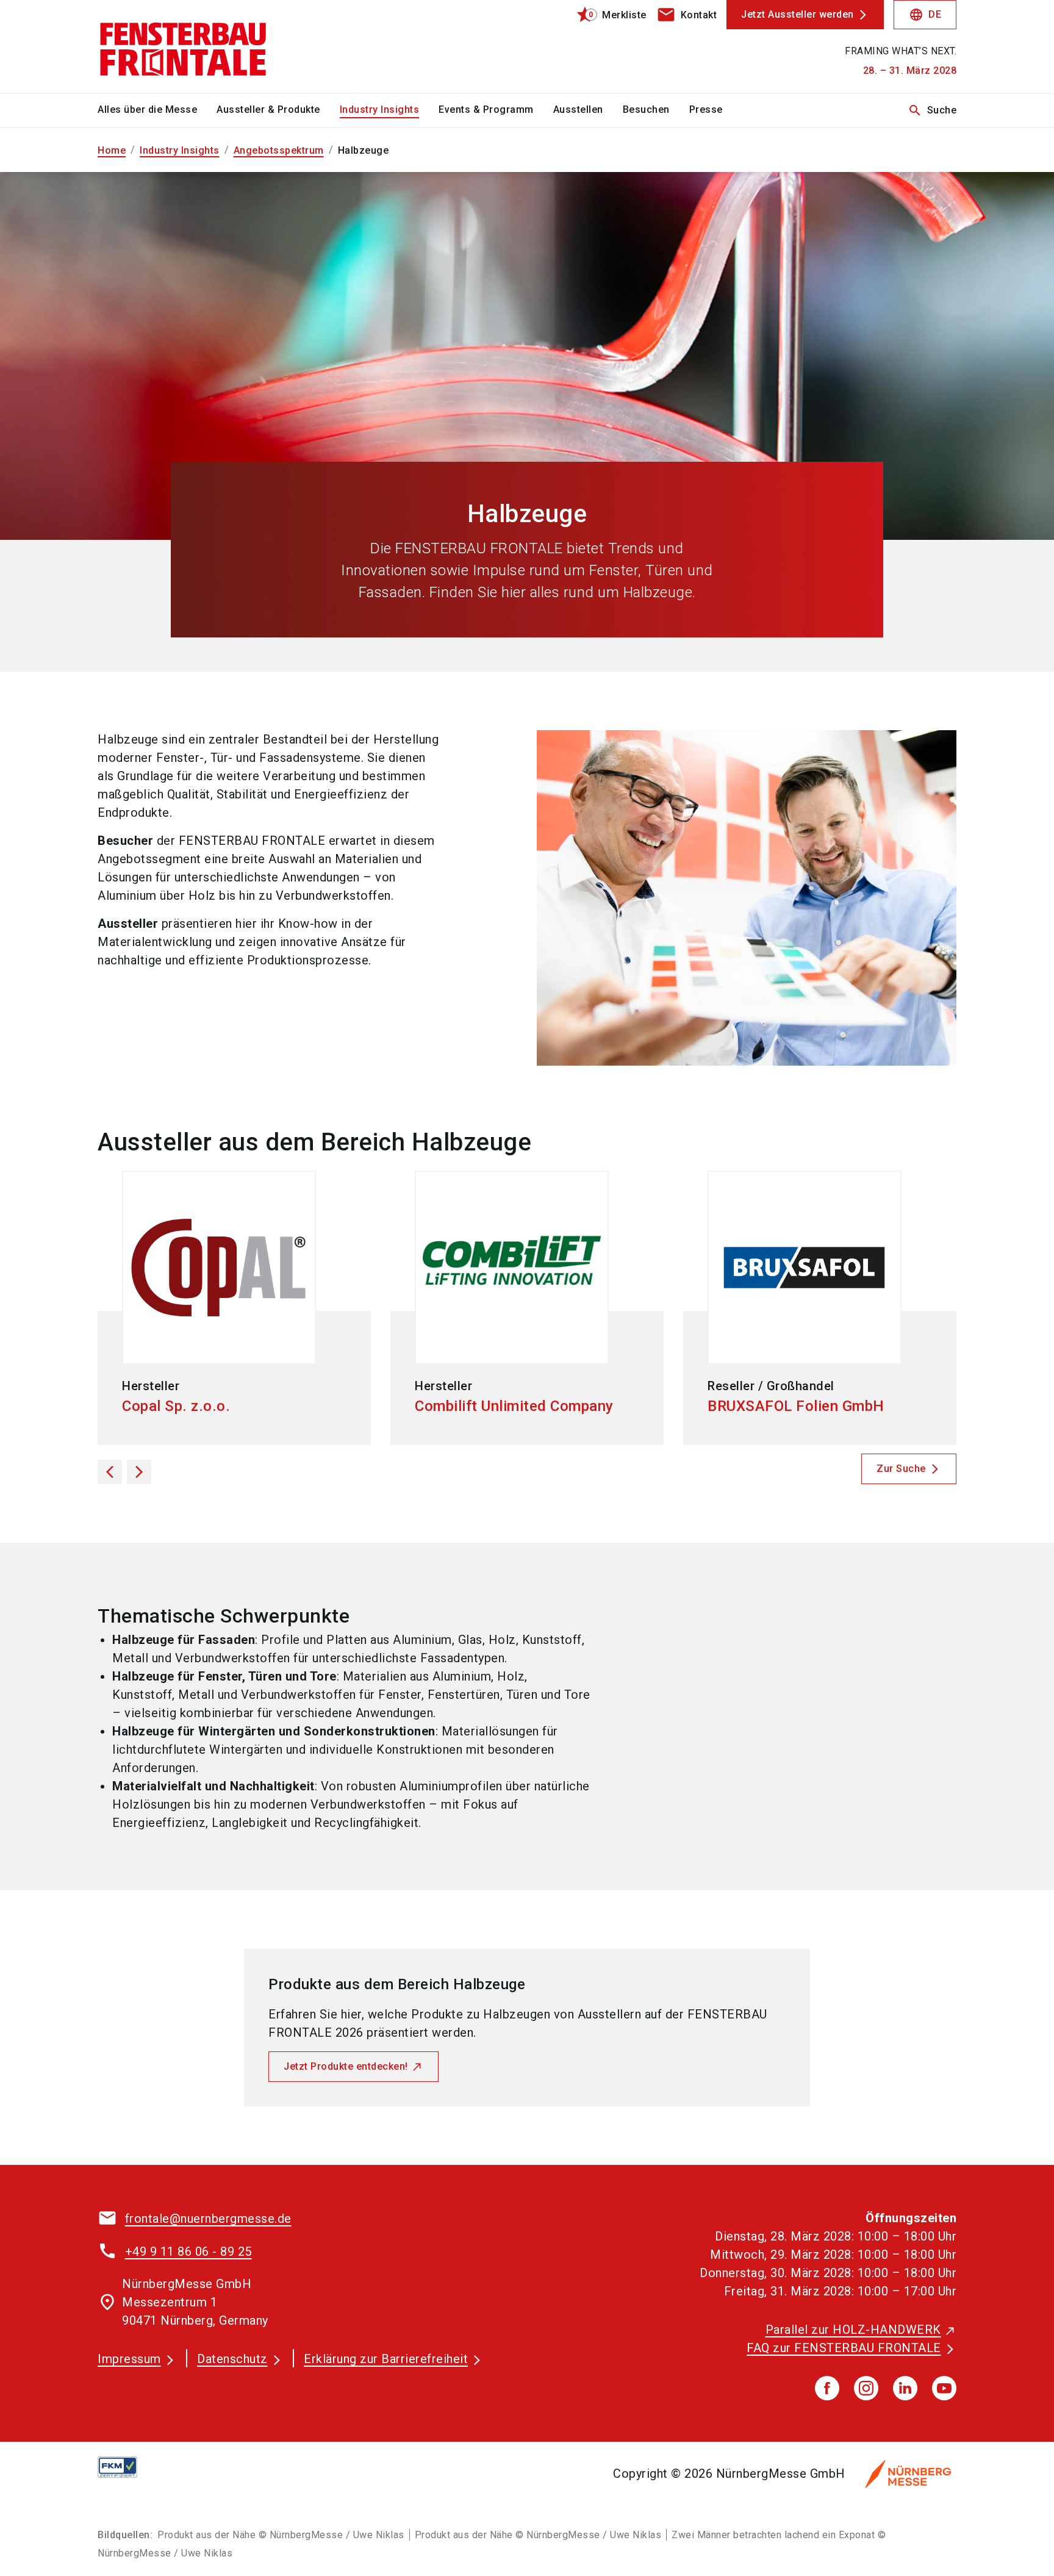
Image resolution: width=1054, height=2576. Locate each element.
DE (925, 15)
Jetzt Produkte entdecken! (346, 2066)
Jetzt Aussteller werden (798, 14)
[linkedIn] (905, 2388)
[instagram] (866, 2388)
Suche (932, 110)
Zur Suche (901, 1469)
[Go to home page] (198, 46)
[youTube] (944, 2388)
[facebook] (827, 2388)
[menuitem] (157, 110)
